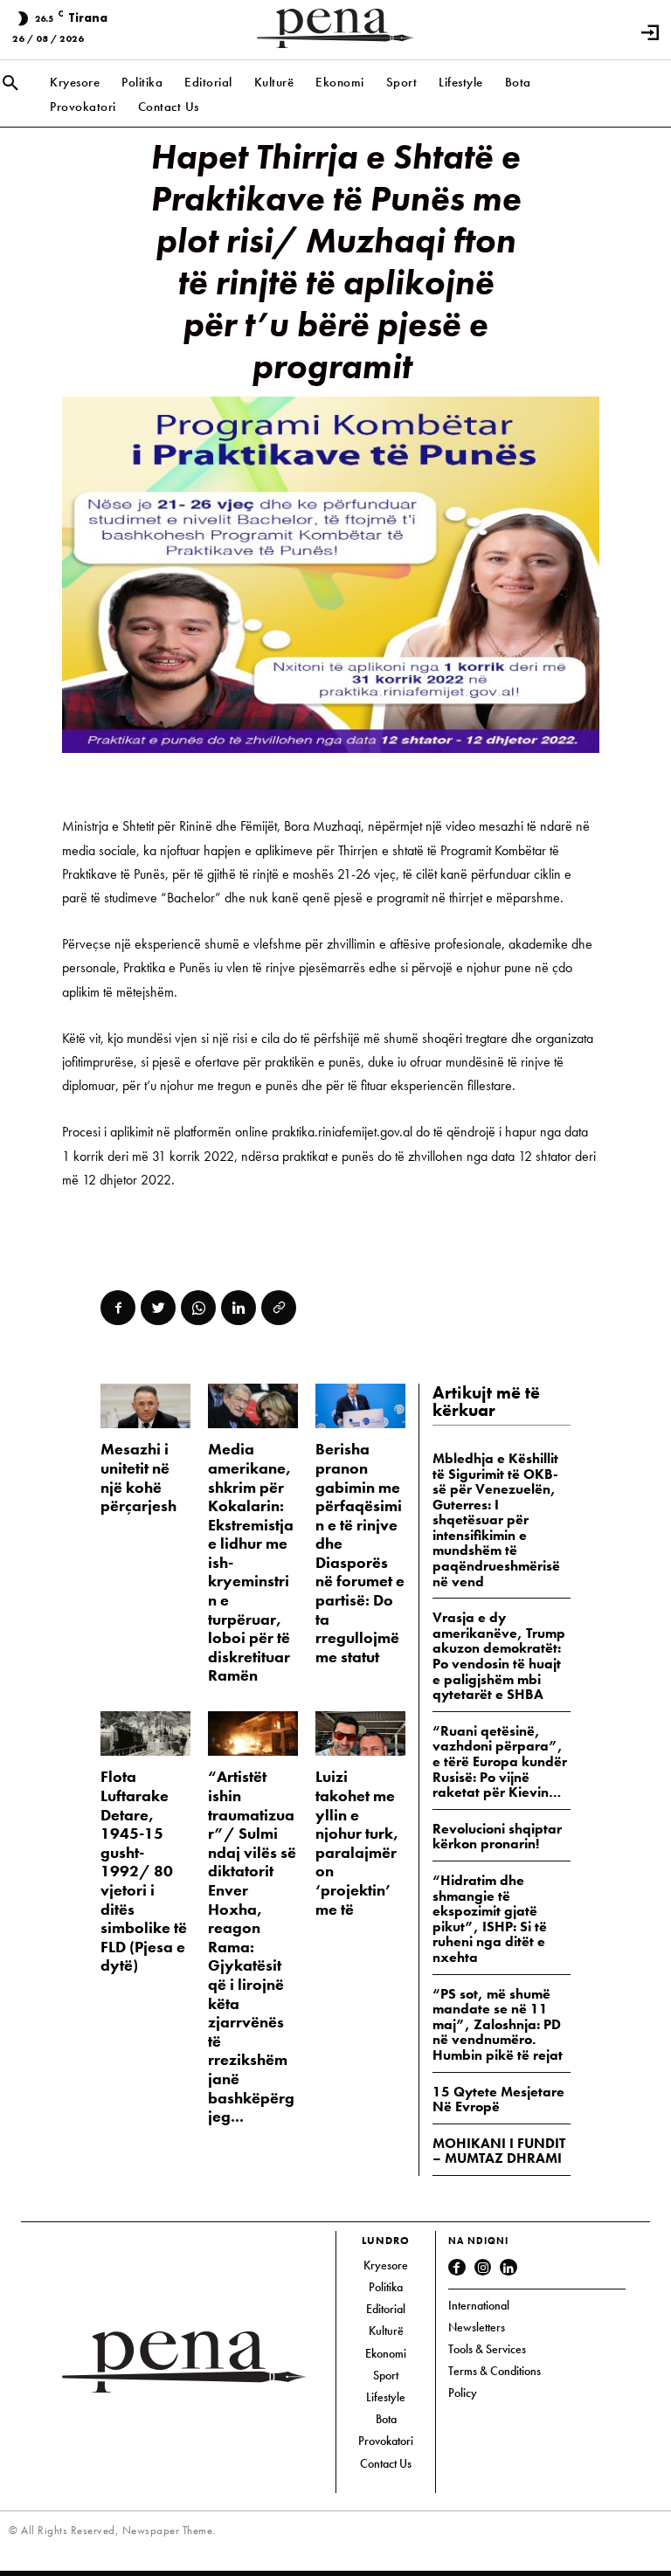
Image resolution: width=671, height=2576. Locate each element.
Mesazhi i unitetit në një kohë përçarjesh (138, 1477)
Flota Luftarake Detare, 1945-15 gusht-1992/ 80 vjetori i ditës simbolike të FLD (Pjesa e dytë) (144, 1871)
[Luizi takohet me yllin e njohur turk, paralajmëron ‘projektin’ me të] (360, 1733)
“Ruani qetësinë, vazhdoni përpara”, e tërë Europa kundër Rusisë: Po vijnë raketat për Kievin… (500, 1761)
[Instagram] (483, 2268)
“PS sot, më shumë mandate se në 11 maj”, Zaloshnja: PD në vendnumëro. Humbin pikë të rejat (498, 2024)
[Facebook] (118, 1308)
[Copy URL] (279, 1308)
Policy (463, 2393)
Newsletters (477, 2327)
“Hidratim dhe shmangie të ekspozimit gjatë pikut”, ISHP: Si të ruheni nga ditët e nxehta (490, 1919)
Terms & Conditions (495, 2371)
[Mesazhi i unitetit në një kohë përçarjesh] (145, 1406)
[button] (10, 84)
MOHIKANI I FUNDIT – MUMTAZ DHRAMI (499, 2151)
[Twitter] (158, 1308)
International (479, 2305)
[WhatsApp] (198, 1308)
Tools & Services (487, 2349)
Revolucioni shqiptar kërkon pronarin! (497, 1837)
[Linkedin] (239, 1308)
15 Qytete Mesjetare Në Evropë (498, 2099)
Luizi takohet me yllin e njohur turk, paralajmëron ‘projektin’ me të (357, 1842)
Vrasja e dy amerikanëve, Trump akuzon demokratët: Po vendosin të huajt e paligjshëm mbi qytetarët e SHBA (499, 1656)
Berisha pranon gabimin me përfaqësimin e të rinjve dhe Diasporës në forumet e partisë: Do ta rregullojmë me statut (360, 1553)
